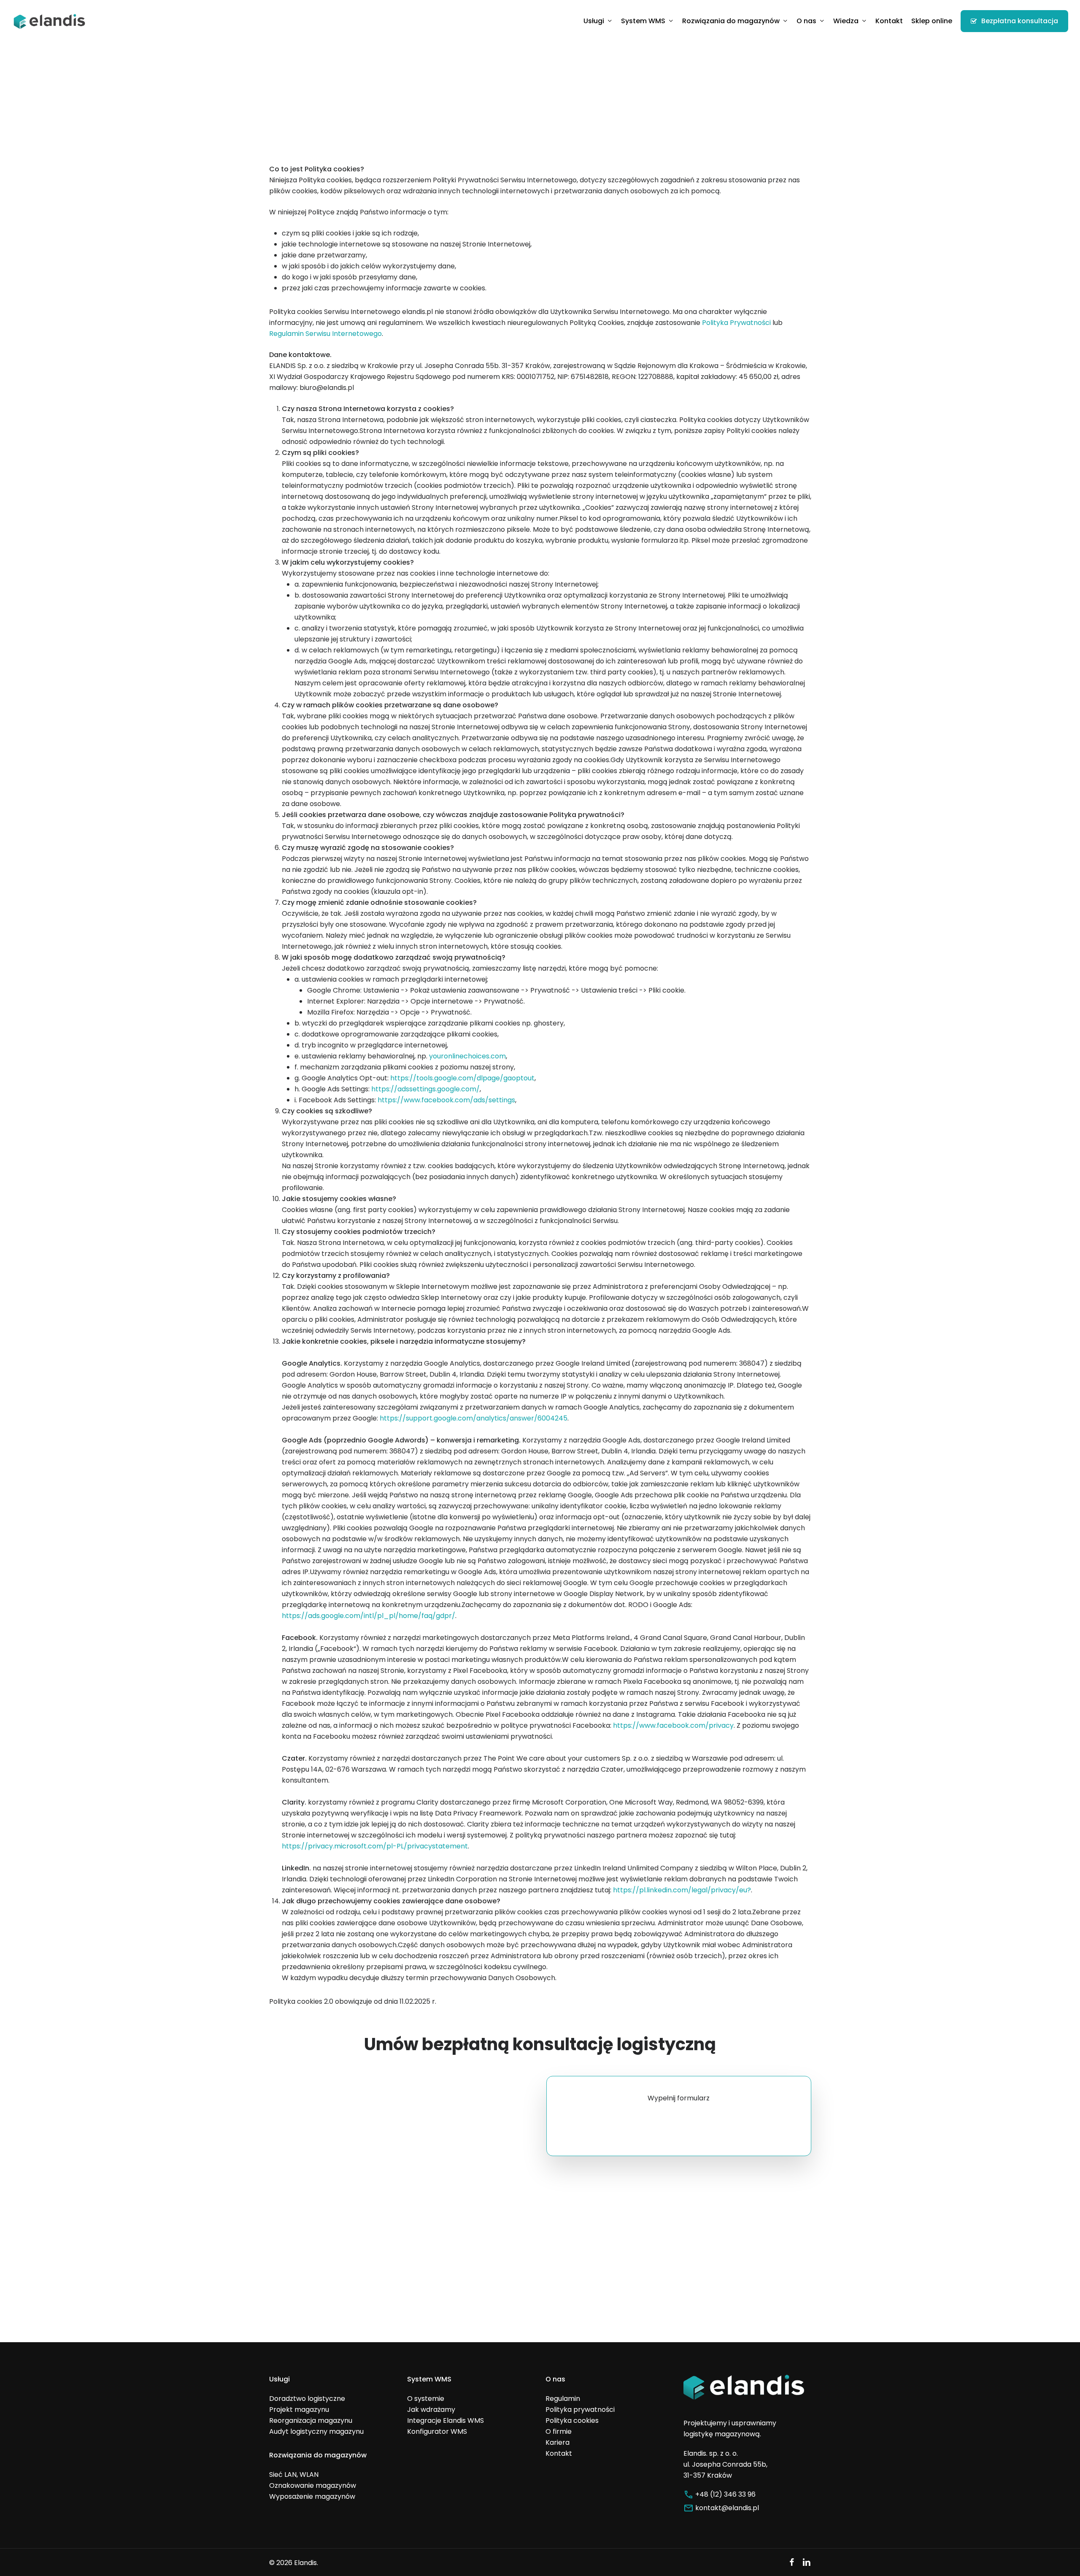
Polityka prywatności (580, 2410)
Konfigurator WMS (437, 2431)
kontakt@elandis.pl (727, 2508)
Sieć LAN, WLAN (294, 2475)
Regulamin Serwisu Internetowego (325, 334)
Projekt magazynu (299, 2410)
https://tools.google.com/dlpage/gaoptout (462, 1078)
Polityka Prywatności (736, 323)
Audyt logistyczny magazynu (316, 2431)
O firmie (559, 2431)
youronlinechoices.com (467, 1056)
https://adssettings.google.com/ (425, 1089)
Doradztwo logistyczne (307, 2399)
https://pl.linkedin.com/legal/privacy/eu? (682, 1890)
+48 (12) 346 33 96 (725, 2494)
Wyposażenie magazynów (312, 2496)
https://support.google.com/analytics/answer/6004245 (474, 1418)
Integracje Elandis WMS (445, 2420)
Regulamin (563, 2399)
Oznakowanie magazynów (313, 2485)
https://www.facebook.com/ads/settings (446, 1100)
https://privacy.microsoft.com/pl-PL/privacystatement (375, 1846)
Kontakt (559, 2453)
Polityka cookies (572, 2420)
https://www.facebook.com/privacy (673, 1725)
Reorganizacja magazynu (311, 2420)
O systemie (426, 2399)
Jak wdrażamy (431, 2410)
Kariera (558, 2442)
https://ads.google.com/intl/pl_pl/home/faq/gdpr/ (369, 1616)
